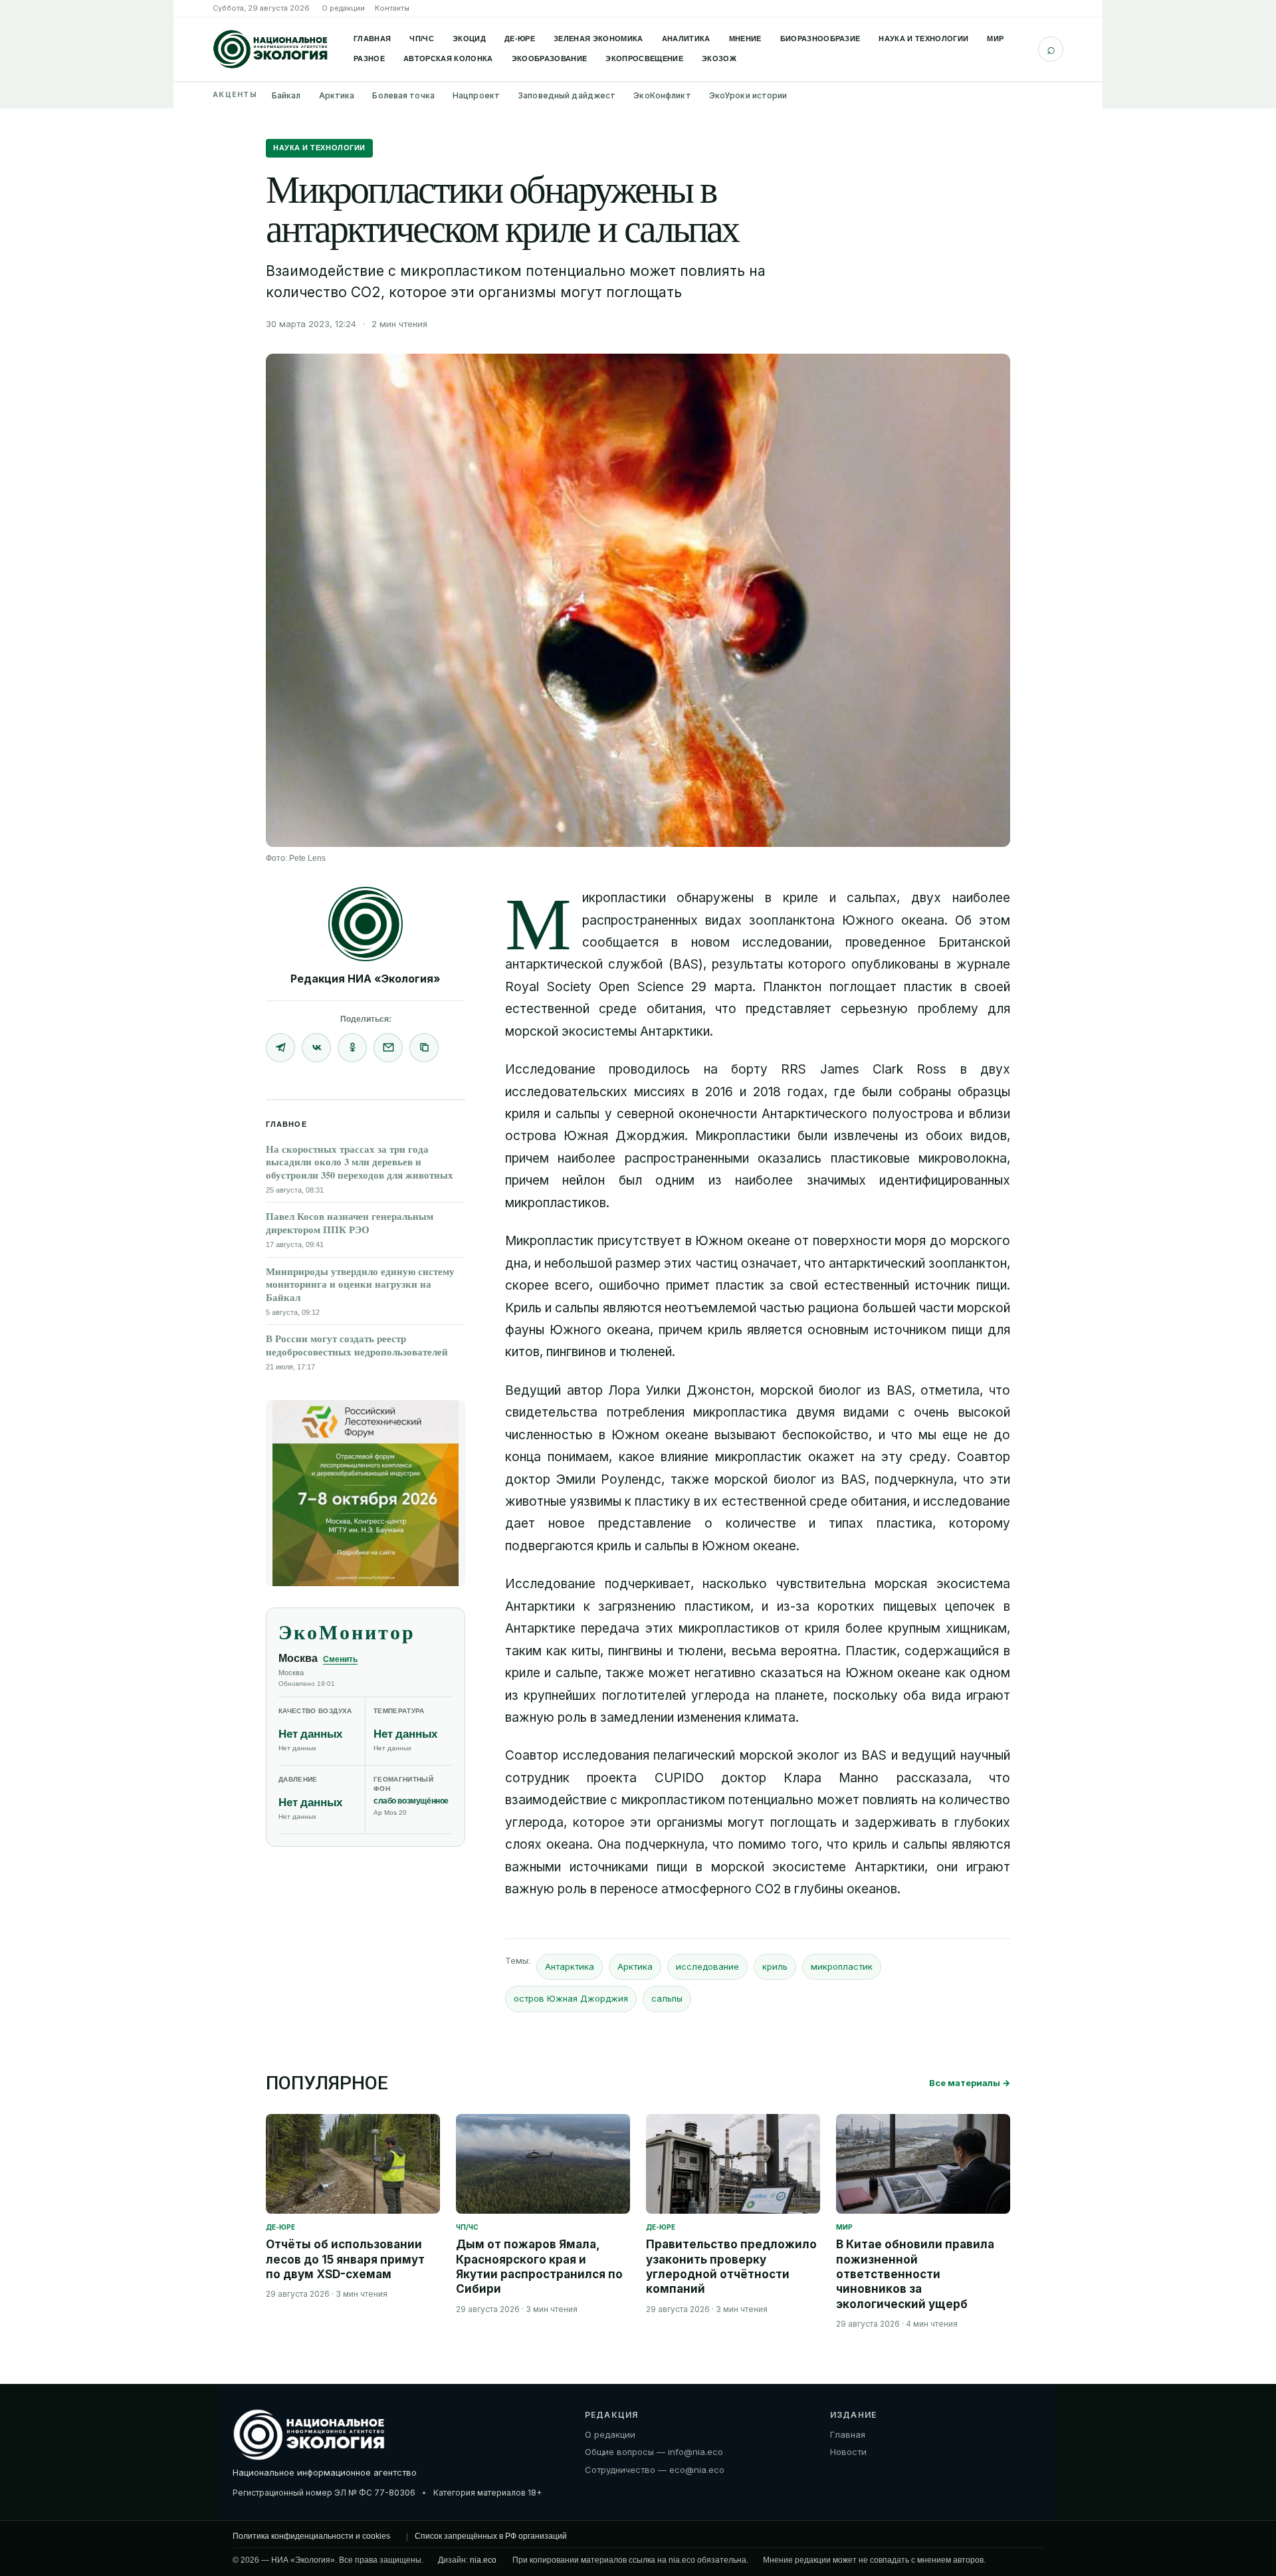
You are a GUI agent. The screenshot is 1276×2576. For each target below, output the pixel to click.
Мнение (745, 39)
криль (775, 1966)
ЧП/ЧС (422, 39)
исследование (707, 1966)
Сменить (340, 1659)
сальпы (667, 1998)
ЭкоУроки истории (748, 95)
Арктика (337, 95)
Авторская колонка (448, 59)
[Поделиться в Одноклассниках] (352, 1048)
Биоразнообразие (820, 39)
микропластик (842, 1966)
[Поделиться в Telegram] (280, 1048)
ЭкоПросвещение (644, 59)
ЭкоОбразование (550, 59)
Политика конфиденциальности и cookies (311, 2536)
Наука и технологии (923, 39)
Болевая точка (403, 95)
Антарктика (570, 1966)
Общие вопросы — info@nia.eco (654, 2452)
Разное (369, 59)
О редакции (343, 8)
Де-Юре (520, 39)
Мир (995, 39)
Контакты (392, 8)
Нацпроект (476, 95)
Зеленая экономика (598, 39)
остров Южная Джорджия (571, 1998)
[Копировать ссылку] (424, 1048)
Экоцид (469, 39)
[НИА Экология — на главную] (270, 49)
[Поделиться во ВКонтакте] (316, 1048)
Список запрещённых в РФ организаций (491, 2536)
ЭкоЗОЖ (719, 59)
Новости (848, 2452)
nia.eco (483, 2560)
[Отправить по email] (388, 1048)
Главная (372, 39)
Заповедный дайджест (567, 95)
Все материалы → (970, 2083)
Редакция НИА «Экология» (366, 979)
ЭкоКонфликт (662, 95)
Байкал (286, 95)
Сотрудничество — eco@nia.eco (655, 2470)
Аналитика (686, 39)
